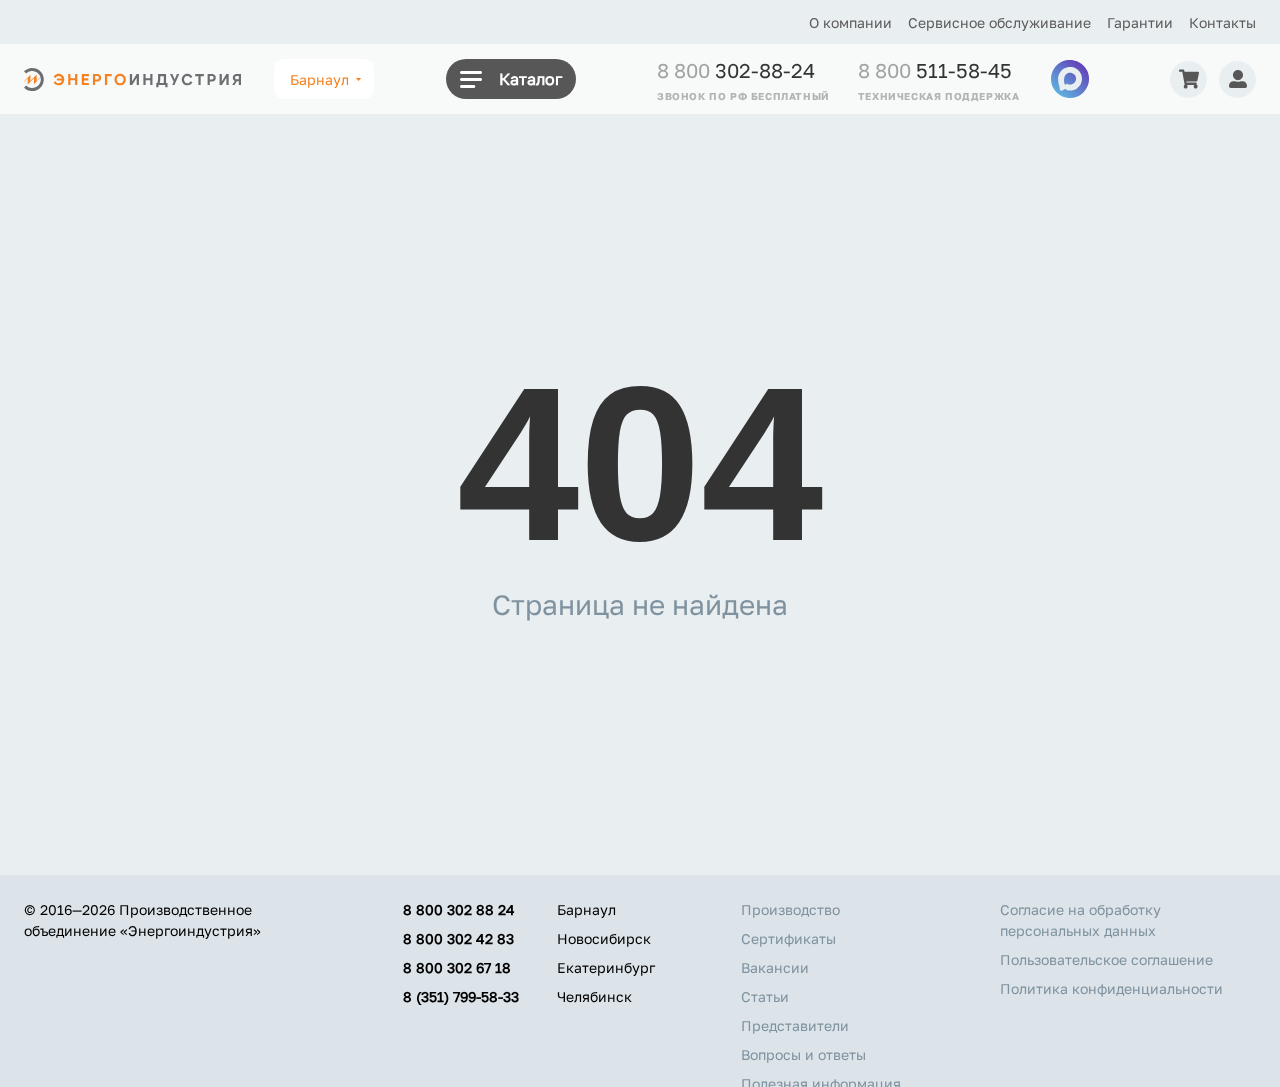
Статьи (765, 996)
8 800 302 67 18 (457, 967)
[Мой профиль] (1237, 79)
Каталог (530, 79)
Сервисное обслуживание (999, 22)
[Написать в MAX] (1070, 79)
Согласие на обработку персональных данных (1080, 920)
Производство (790, 909)
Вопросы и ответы (803, 1054)
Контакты (1222, 22)
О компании (850, 22)
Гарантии (1140, 22)
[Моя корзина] (1188, 79)
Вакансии (775, 967)
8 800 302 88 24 (459, 909)
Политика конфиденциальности (1111, 988)
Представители (795, 1025)
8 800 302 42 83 (458, 938)
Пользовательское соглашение (1106, 959)
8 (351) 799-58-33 (461, 996)
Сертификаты (788, 938)
